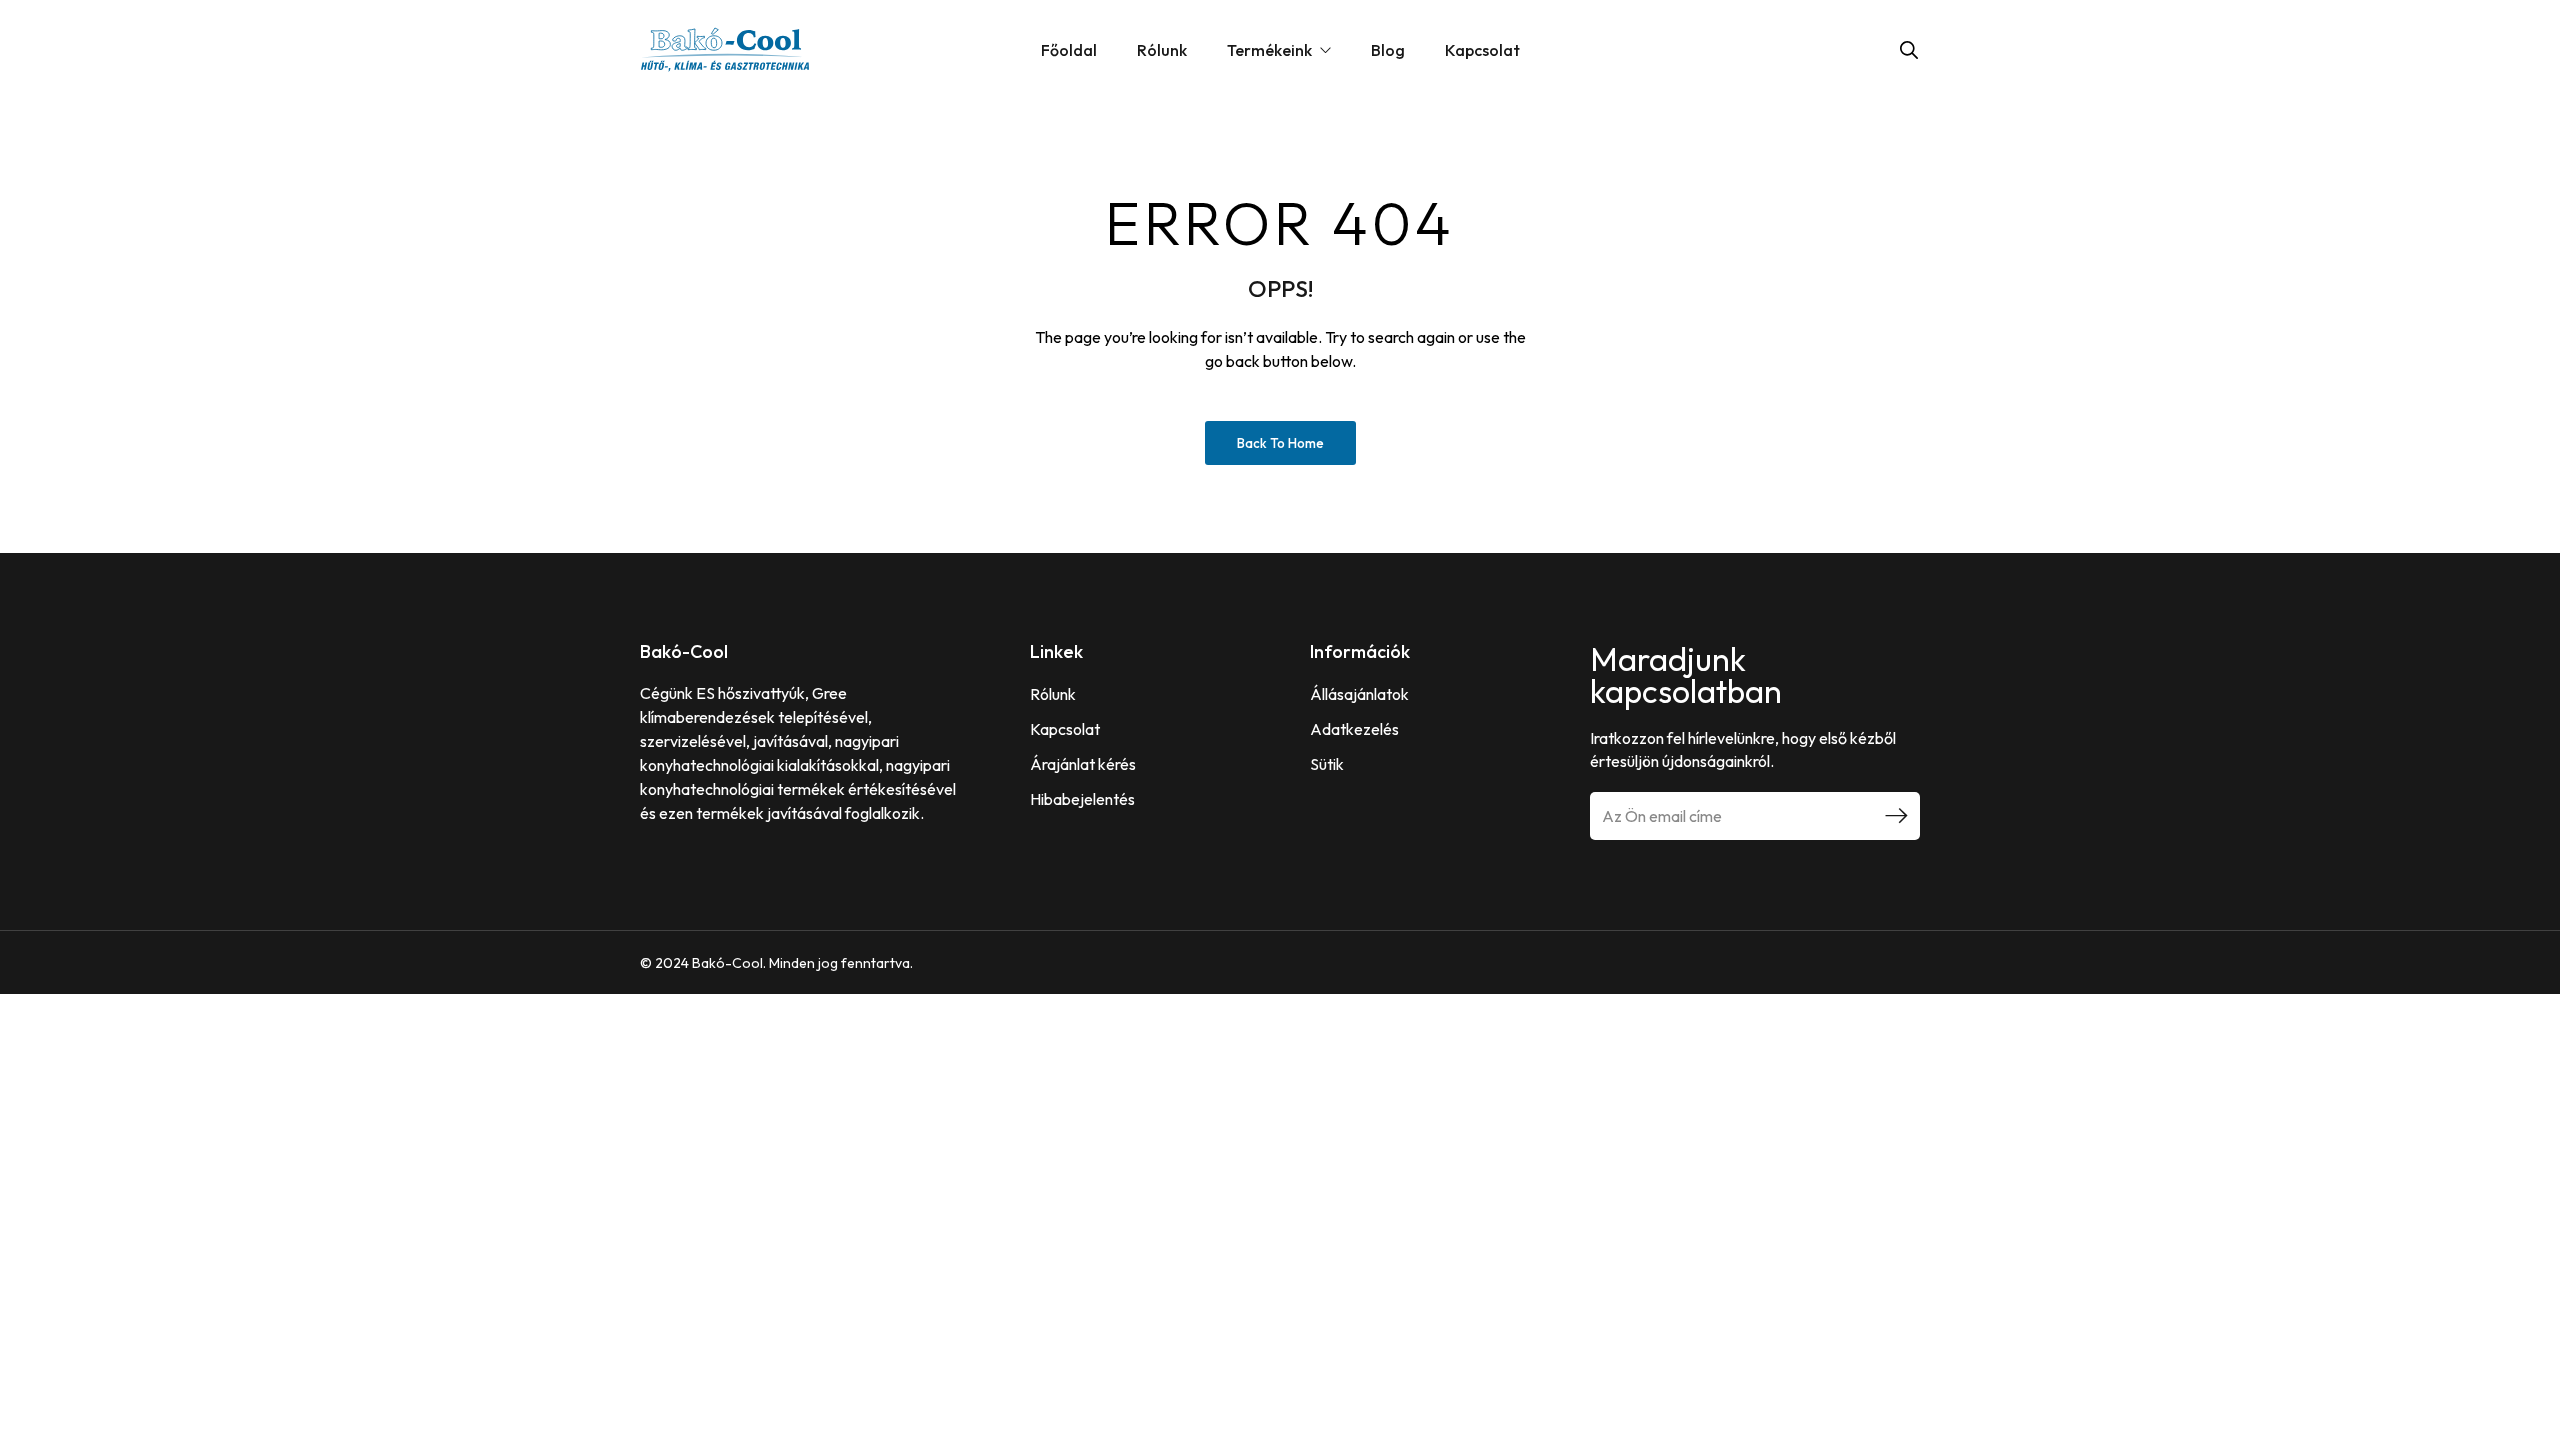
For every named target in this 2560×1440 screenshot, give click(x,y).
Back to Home (1280, 443)
